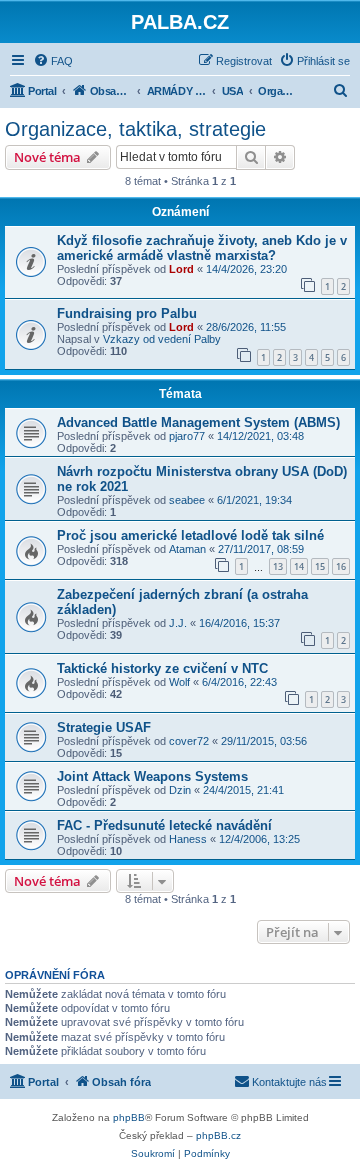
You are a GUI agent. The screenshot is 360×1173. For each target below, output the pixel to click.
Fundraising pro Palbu (127, 313)
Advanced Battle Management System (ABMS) (198, 422)
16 (341, 566)
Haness (188, 839)
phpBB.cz (218, 1135)
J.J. (178, 623)
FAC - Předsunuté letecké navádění (164, 825)
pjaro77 (187, 436)
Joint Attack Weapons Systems (152, 776)
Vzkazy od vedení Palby (162, 339)
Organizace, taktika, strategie (135, 129)
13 (278, 566)
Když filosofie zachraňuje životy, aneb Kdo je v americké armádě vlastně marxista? (202, 248)
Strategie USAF (104, 727)
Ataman (187, 549)
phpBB (129, 1117)
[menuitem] (53, 61)
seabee (187, 500)
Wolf (179, 682)
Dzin (180, 790)
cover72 (189, 741)
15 (320, 566)
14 (299, 566)
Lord (181, 269)
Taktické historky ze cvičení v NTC (162, 668)
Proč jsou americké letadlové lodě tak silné (190, 535)
